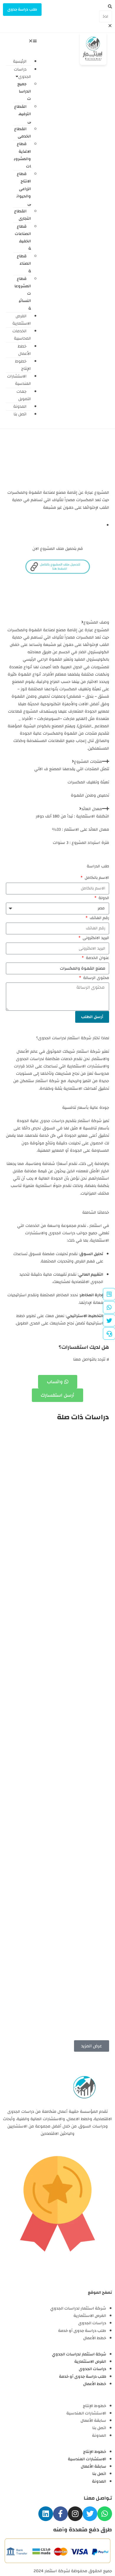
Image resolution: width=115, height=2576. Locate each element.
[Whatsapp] (105, 2514)
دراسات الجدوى (22, 73)
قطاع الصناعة (24, 263)
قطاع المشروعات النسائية (23, 294)
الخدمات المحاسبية (22, 335)
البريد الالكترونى (95, 938)
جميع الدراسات (24, 91)
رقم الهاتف (99, 918)
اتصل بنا (20, 414)
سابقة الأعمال (93, 2421)
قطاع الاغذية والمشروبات (22, 155)
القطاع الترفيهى (23, 114)
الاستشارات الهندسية (19, 380)
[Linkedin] (46, 2514)
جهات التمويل (24, 395)
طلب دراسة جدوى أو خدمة (82, 2331)
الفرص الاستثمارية (22, 320)
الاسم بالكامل (96, 878)
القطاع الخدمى (23, 133)
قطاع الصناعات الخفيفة (23, 238)
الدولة (103, 898)
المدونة (99, 2436)
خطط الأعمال (24, 350)
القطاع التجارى (23, 215)
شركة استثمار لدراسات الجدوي (78, 2308)
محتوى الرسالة (96, 978)
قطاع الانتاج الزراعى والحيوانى (24, 189)
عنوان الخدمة (97, 958)
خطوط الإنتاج (23, 365)
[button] (106, 7)
